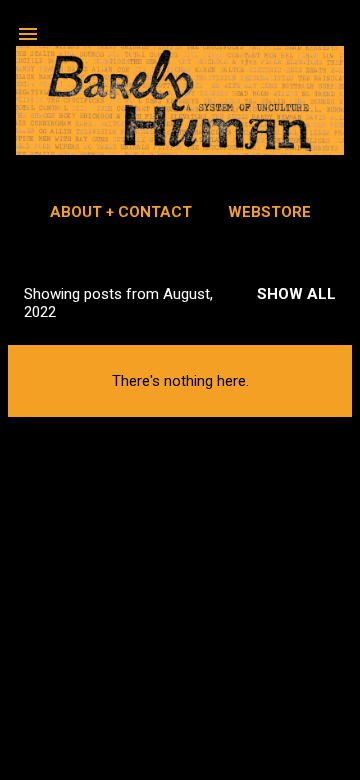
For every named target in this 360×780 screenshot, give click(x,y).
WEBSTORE (269, 212)
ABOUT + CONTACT (121, 212)
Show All (296, 294)
